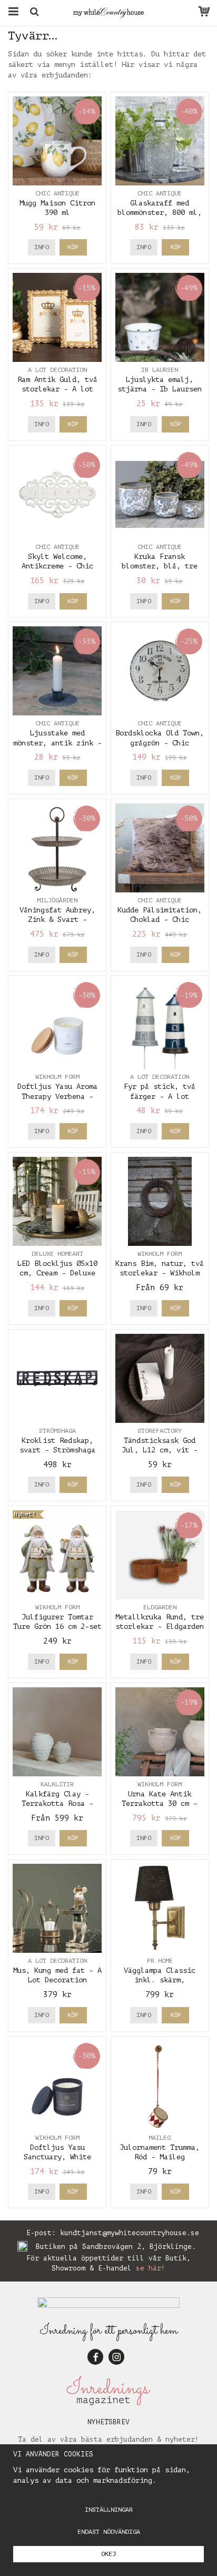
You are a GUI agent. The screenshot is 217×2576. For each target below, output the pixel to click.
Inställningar (109, 2510)
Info (42, 247)
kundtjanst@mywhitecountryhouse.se (130, 2233)
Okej (108, 2554)
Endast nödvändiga (109, 2532)
